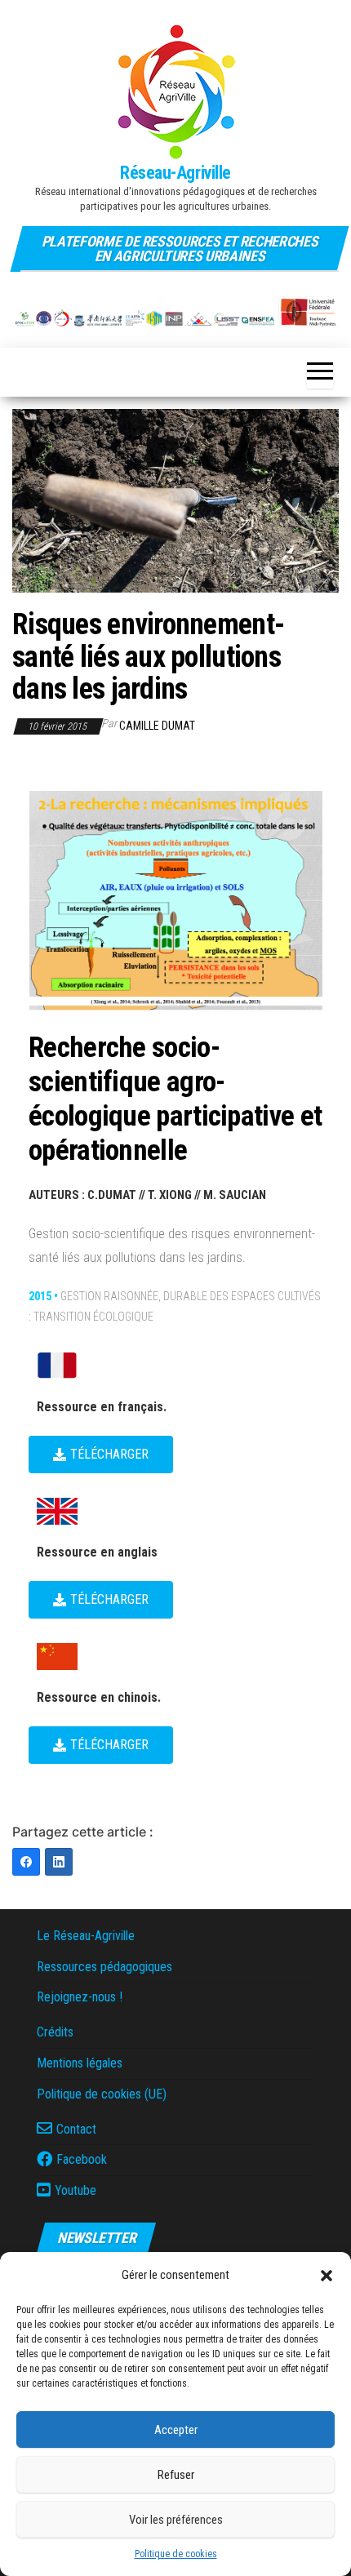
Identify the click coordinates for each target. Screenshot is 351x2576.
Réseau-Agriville (175, 173)
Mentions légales (80, 2063)
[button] (327, 2276)
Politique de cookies (176, 2554)
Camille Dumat (157, 726)
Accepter (176, 2430)
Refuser (176, 2475)
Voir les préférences (176, 2520)
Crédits (55, 2032)
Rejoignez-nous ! (80, 1997)
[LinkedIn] (59, 1862)
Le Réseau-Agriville (86, 1936)
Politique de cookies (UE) (102, 2094)
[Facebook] (26, 1862)
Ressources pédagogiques (104, 1967)
